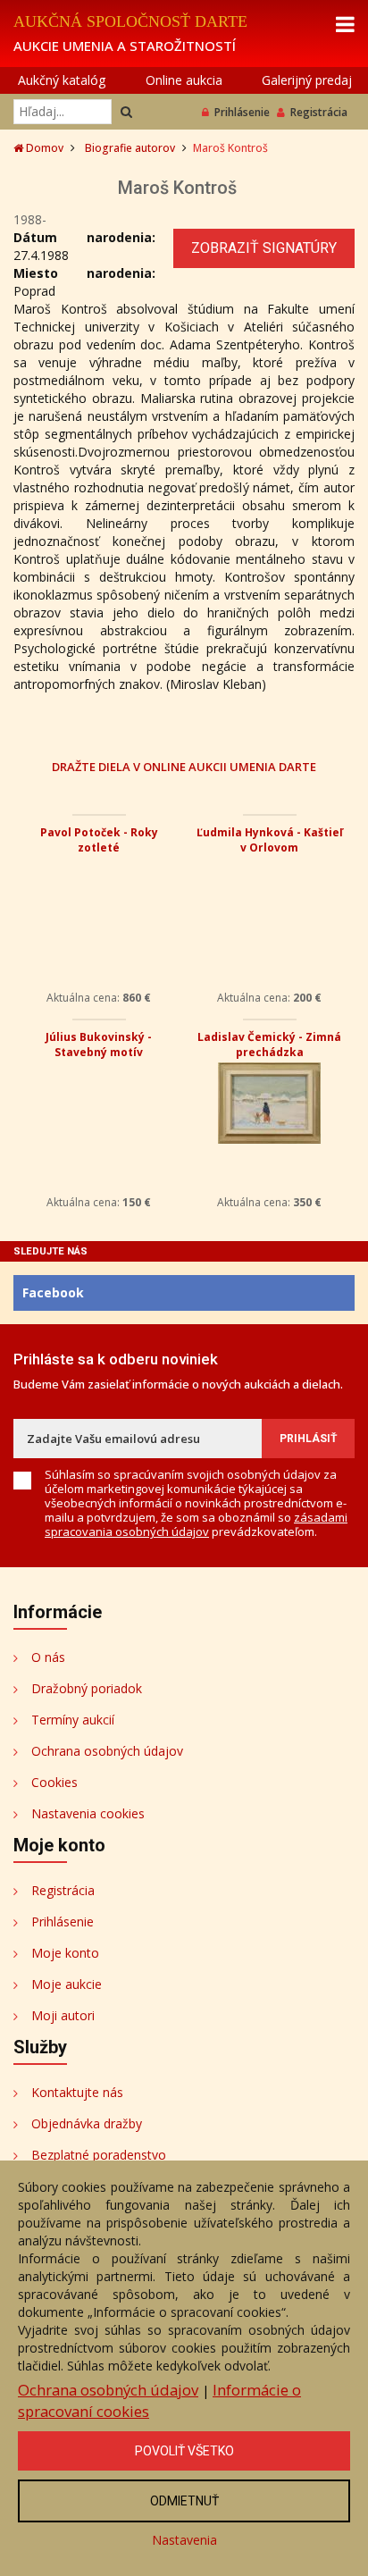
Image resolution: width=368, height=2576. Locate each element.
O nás (48, 1657)
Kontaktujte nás (77, 2092)
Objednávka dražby (87, 2123)
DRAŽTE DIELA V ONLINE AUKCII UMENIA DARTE (184, 766)
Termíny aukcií (73, 1720)
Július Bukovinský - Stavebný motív (99, 1045)
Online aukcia (184, 80)
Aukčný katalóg (62, 80)
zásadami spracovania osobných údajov (196, 1524)
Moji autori (63, 2015)
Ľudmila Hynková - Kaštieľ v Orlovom (270, 840)
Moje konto (65, 1953)
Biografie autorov (130, 148)
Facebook (53, 1292)
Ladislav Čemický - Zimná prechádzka (269, 1045)
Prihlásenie (242, 112)
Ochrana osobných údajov (107, 1751)
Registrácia (319, 112)
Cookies (54, 1782)
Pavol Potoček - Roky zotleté (99, 840)
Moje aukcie (67, 1984)
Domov (43, 148)
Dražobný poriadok (87, 1688)
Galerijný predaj (307, 80)
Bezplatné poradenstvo (99, 2155)
